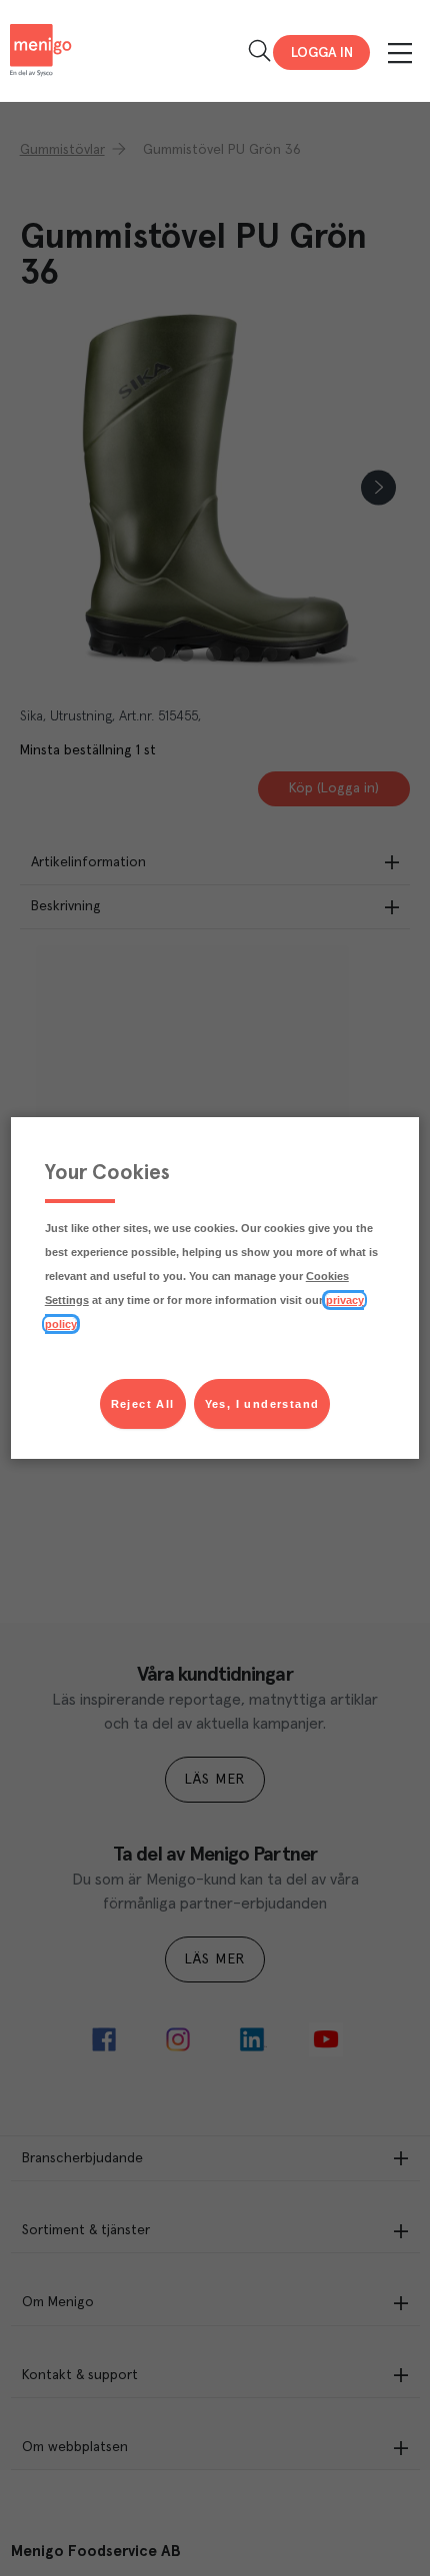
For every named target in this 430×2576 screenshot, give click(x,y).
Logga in (322, 53)
